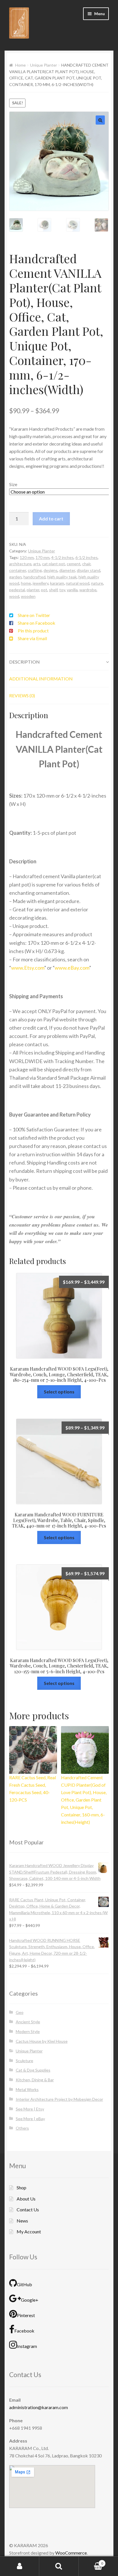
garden (15, 576)
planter (33, 589)
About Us (26, 2198)
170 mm (43, 557)
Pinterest (26, 2315)
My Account (29, 2231)
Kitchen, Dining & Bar (35, 2079)
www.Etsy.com (28, 967)
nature (97, 583)
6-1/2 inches (86, 557)
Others (22, 2127)
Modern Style (28, 2031)
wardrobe (88, 589)
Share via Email (32, 638)
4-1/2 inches (62, 557)
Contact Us (28, 2209)
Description (24, 661)
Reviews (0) (22, 695)
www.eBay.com (72, 967)
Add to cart (51, 518)
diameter (67, 570)
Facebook (24, 2330)
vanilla (72, 589)
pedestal (17, 589)
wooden (28, 596)
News (22, 2220)
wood (14, 596)
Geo (20, 2012)
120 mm (27, 557)
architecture (20, 563)
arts (37, 563)
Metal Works (27, 2089)
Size (13, 484)
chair (86, 563)
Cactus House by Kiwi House (42, 2041)
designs (51, 570)
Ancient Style (28, 2021)
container (18, 570)
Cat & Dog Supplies (33, 2069)
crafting (35, 570)
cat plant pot (54, 563)
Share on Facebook (37, 622)
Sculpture (24, 2060)
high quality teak (62, 576)
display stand (88, 570)
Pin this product (33, 630)
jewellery (41, 583)
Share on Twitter (34, 615)
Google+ (30, 2299)
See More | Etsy (30, 2108)
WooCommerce (71, 2552)
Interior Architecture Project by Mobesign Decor (59, 2099)
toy (62, 589)
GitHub (24, 2284)
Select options (59, 1391)
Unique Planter (44, 65)
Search (59, 2566)
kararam (57, 583)
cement (74, 563)
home (26, 583)
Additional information (41, 678)
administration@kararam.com (39, 2407)
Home (20, 65)
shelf (53, 589)
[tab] (59, 661)
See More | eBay (30, 2118)
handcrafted (35, 576)
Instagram (27, 2346)
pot (44, 589)
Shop (21, 2187)
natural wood (78, 583)
